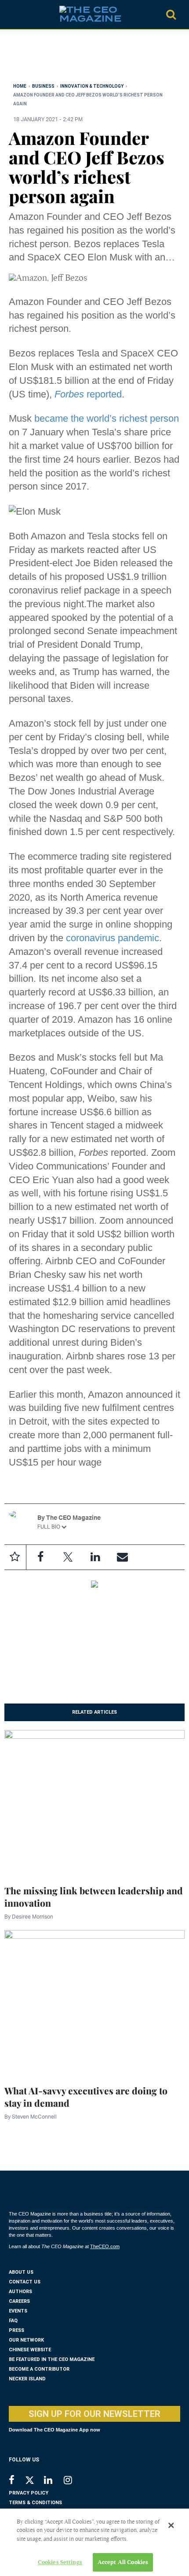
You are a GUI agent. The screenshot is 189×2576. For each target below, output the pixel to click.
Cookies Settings (60, 2562)
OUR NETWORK (26, 2340)
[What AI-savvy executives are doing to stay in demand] (94, 2002)
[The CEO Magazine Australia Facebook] (16, 2481)
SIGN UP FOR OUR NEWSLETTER (94, 2414)
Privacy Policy (29, 2493)
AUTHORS (20, 2292)
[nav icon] (13, 15)
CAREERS (19, 2301)
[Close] (171, 2525)
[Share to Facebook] (40, 1557)
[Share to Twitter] (68, 1557)
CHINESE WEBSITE (30, 2350)
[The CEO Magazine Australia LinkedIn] (54, 2481)
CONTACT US (25, 2282)
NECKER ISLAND (27, 2379)
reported (88, 394)
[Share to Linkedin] (95, 1557)
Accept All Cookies (123, 2562)
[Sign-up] (122, 1557)
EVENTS (18, 2311)
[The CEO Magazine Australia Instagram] (74, 2481)
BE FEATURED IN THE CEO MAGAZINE (52, 2359)
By (29, 1917)
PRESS (16, 2330)
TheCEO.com (105, 2246)
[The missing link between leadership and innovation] (94, 1802)
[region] (79, 58)
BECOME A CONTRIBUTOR (39, 2369)
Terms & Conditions (35, 2503)
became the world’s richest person (107, 418)
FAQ (13, 2321)
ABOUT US (21, 2272)
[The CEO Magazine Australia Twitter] (34, 2482)
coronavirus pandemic (113, 938)
